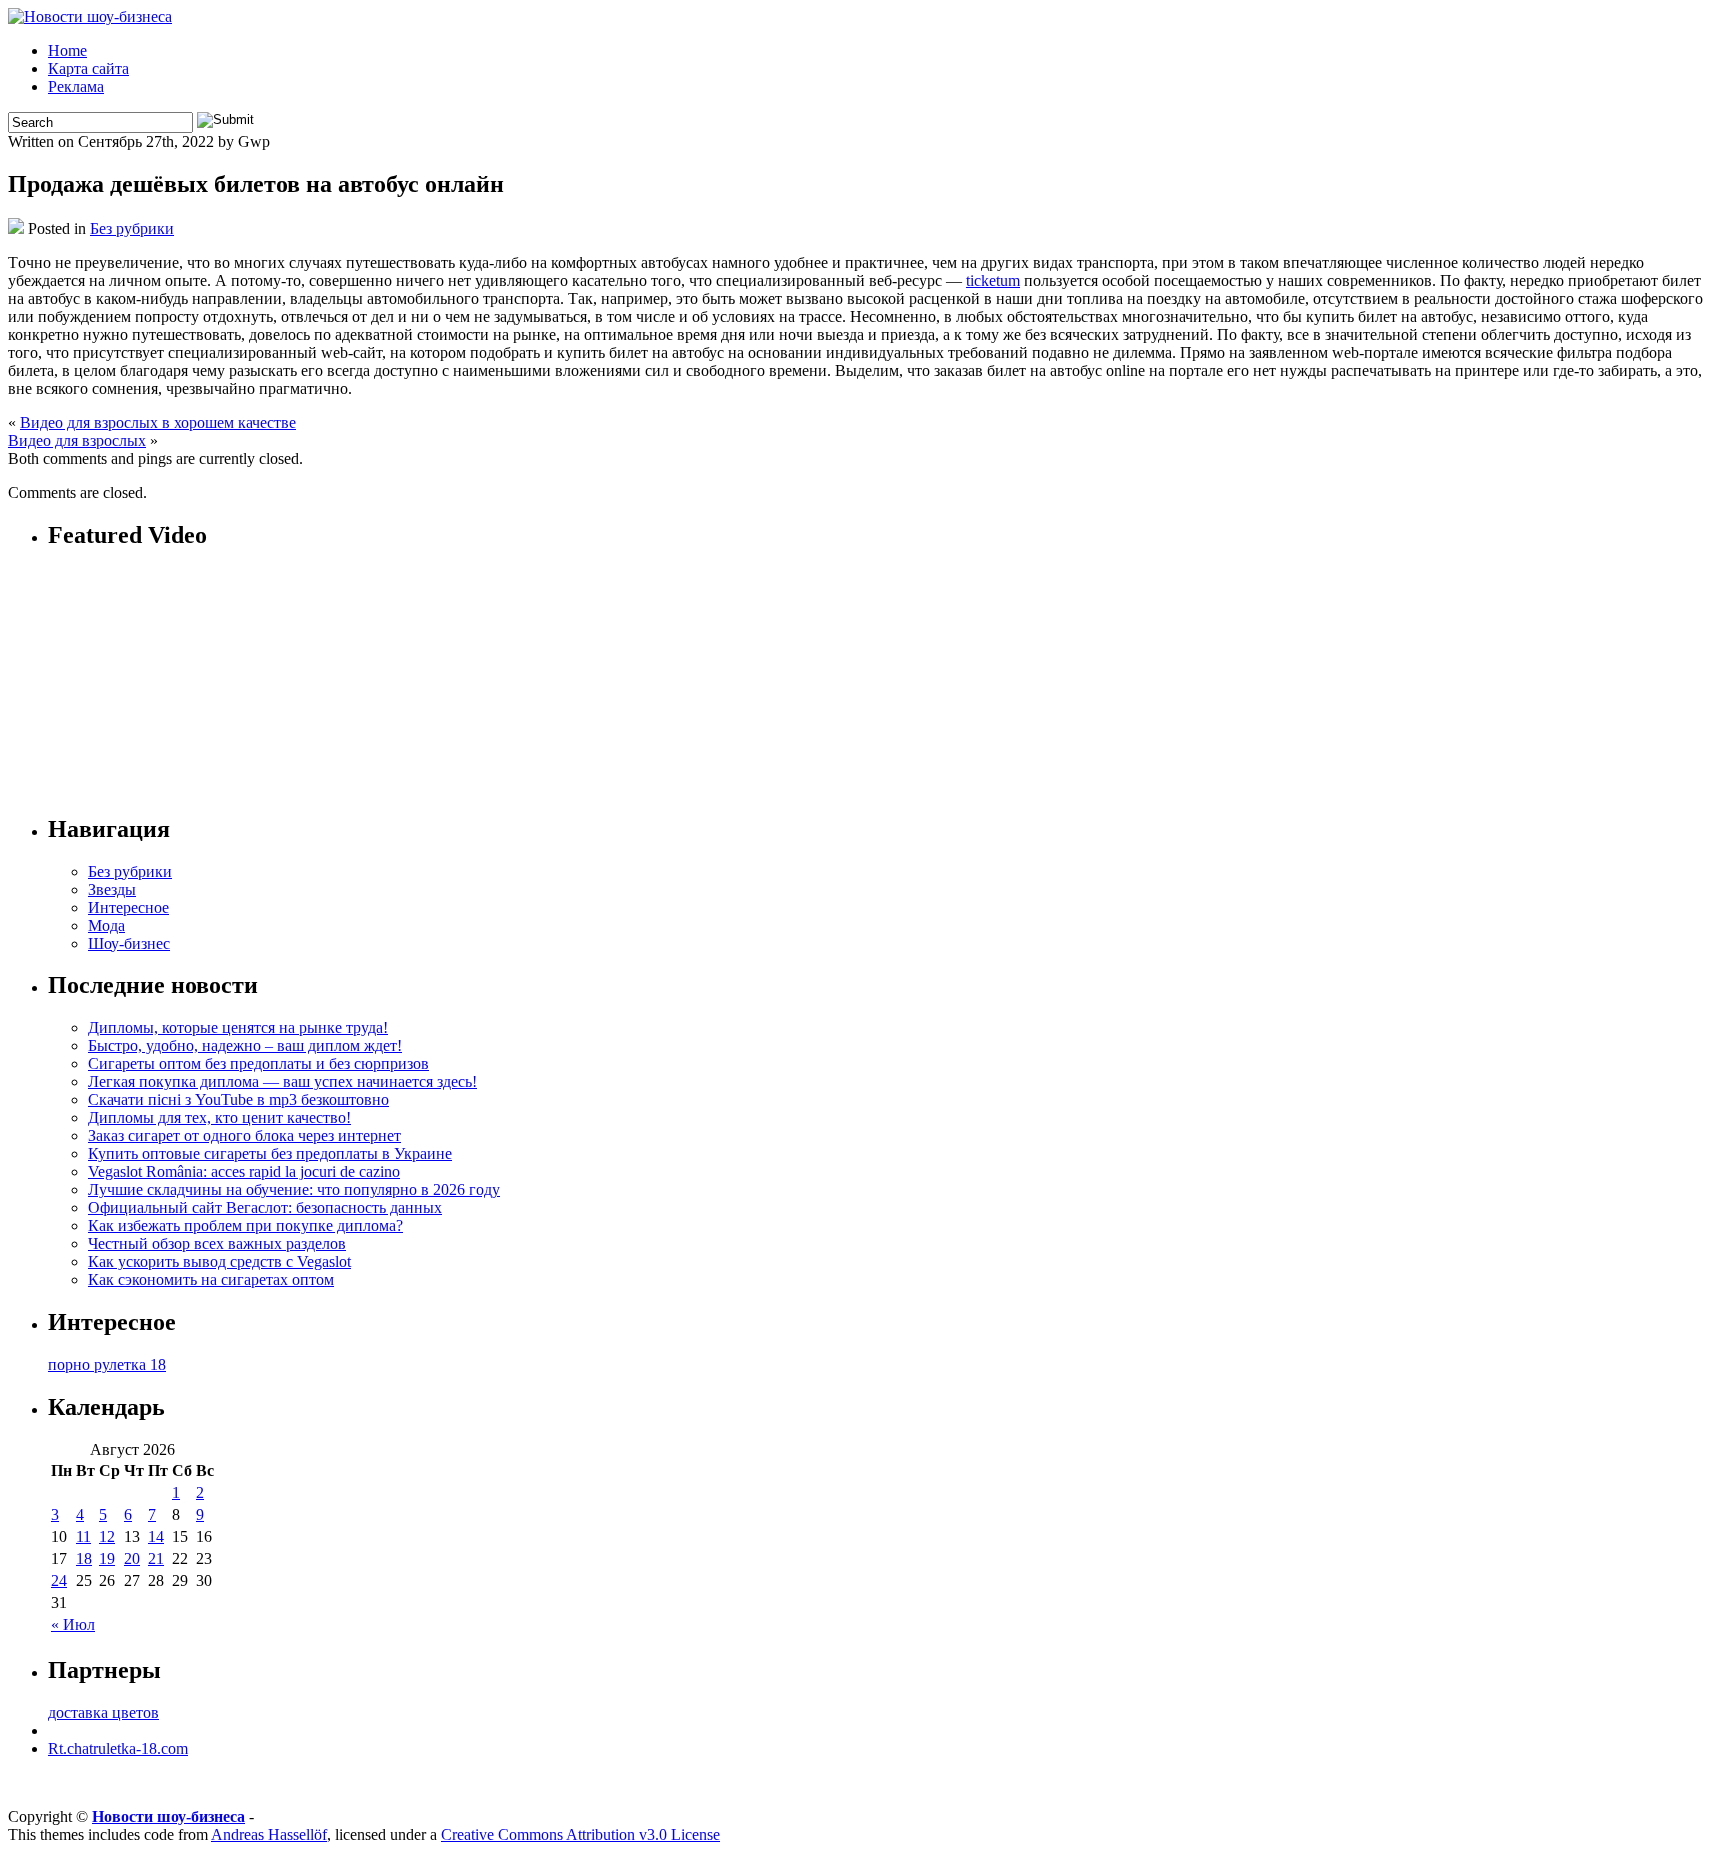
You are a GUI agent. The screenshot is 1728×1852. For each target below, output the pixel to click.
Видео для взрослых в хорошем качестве (158, 422)
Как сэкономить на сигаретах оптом (211, 1279)
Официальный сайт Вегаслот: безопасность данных (265, 1207)
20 (132, 1558)
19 (107, 1558)
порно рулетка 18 (107, 1364)
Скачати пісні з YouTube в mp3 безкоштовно (238, 1099)
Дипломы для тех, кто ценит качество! (219, 1117)
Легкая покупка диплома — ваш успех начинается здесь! (282, 1081)
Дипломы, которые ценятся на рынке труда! (238, 1027)
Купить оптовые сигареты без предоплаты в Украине (270, 1153)
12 (107, 1536)
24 (59, 1580)
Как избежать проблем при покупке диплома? (245, 1225)
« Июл (73, 1624)
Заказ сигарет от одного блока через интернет (244, 1135)
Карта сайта (88, 68)
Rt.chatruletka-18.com (118, 1748)
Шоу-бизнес (129, 943)
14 (156, 1536)
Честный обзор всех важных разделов (217, 1243)
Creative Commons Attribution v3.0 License (580, 1834)
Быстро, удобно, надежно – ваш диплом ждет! (245, 1045)
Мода (106, 925)
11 (83, 1536)
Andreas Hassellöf (269, 1834)
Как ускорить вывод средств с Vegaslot (219, 1261)
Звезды (112, 889)
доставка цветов (103, 1712)
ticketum (993, 280)
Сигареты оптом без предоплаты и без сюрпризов (258, 1063)
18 (84, 1558)
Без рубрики (132, 228)
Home (67, 50)
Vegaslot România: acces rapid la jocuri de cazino (244, 1171)
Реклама (76, 86)
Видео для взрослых (77, 440)
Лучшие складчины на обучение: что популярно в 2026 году (294, 1189)
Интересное (128, 907)
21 (156, 1558)
